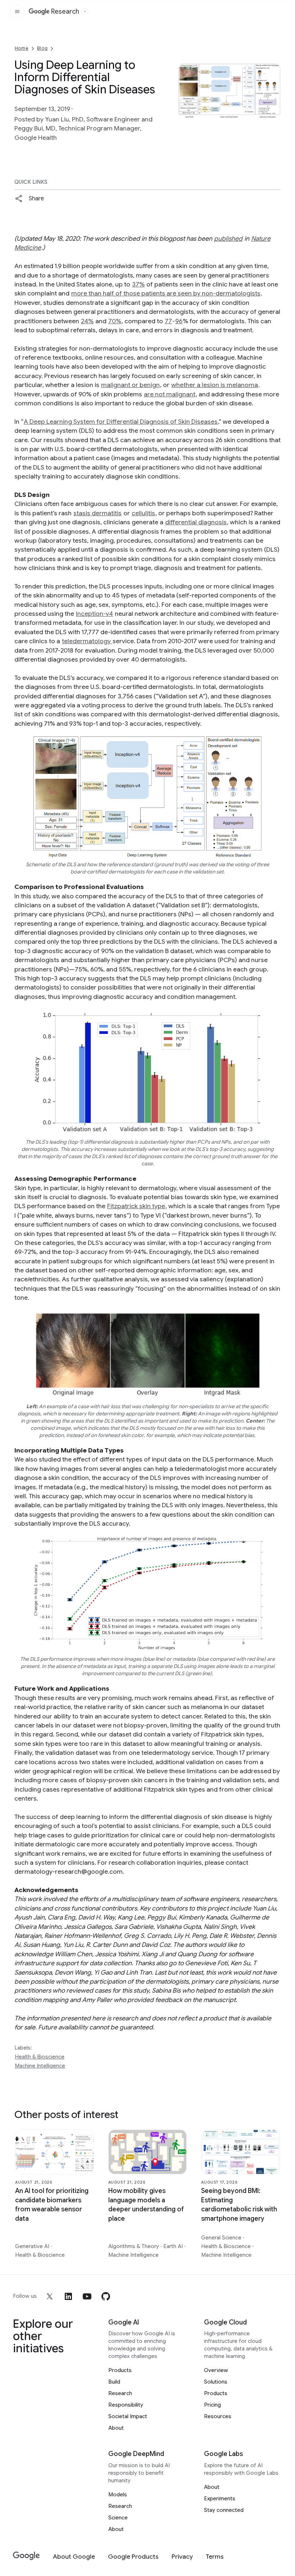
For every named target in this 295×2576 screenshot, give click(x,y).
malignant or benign (130, 385)
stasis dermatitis (97, 513)
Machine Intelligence (40, 2066)
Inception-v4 (94, 614)
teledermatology (87, 641)
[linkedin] (68, 2296)
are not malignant (170, 394)
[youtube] (87, 2296)
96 (179, 321)
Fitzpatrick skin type (136, 1206)
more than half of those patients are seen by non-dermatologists (166, 293)
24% (87, 321)
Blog (42, 48)
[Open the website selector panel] (85, 12)
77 (168, 321)
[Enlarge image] (274, 111)
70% (115, 321)
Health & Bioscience (40, 2057)
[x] (50, 2296)
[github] (106, 2296)
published (228, 239)
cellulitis (143, 513)
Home (22, 48)
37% (138, 284)
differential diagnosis (196, 522)
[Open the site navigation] (17, 12)
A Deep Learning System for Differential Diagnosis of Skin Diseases (121, 422)
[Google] (26, 2556)
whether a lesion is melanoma (215, 385)
